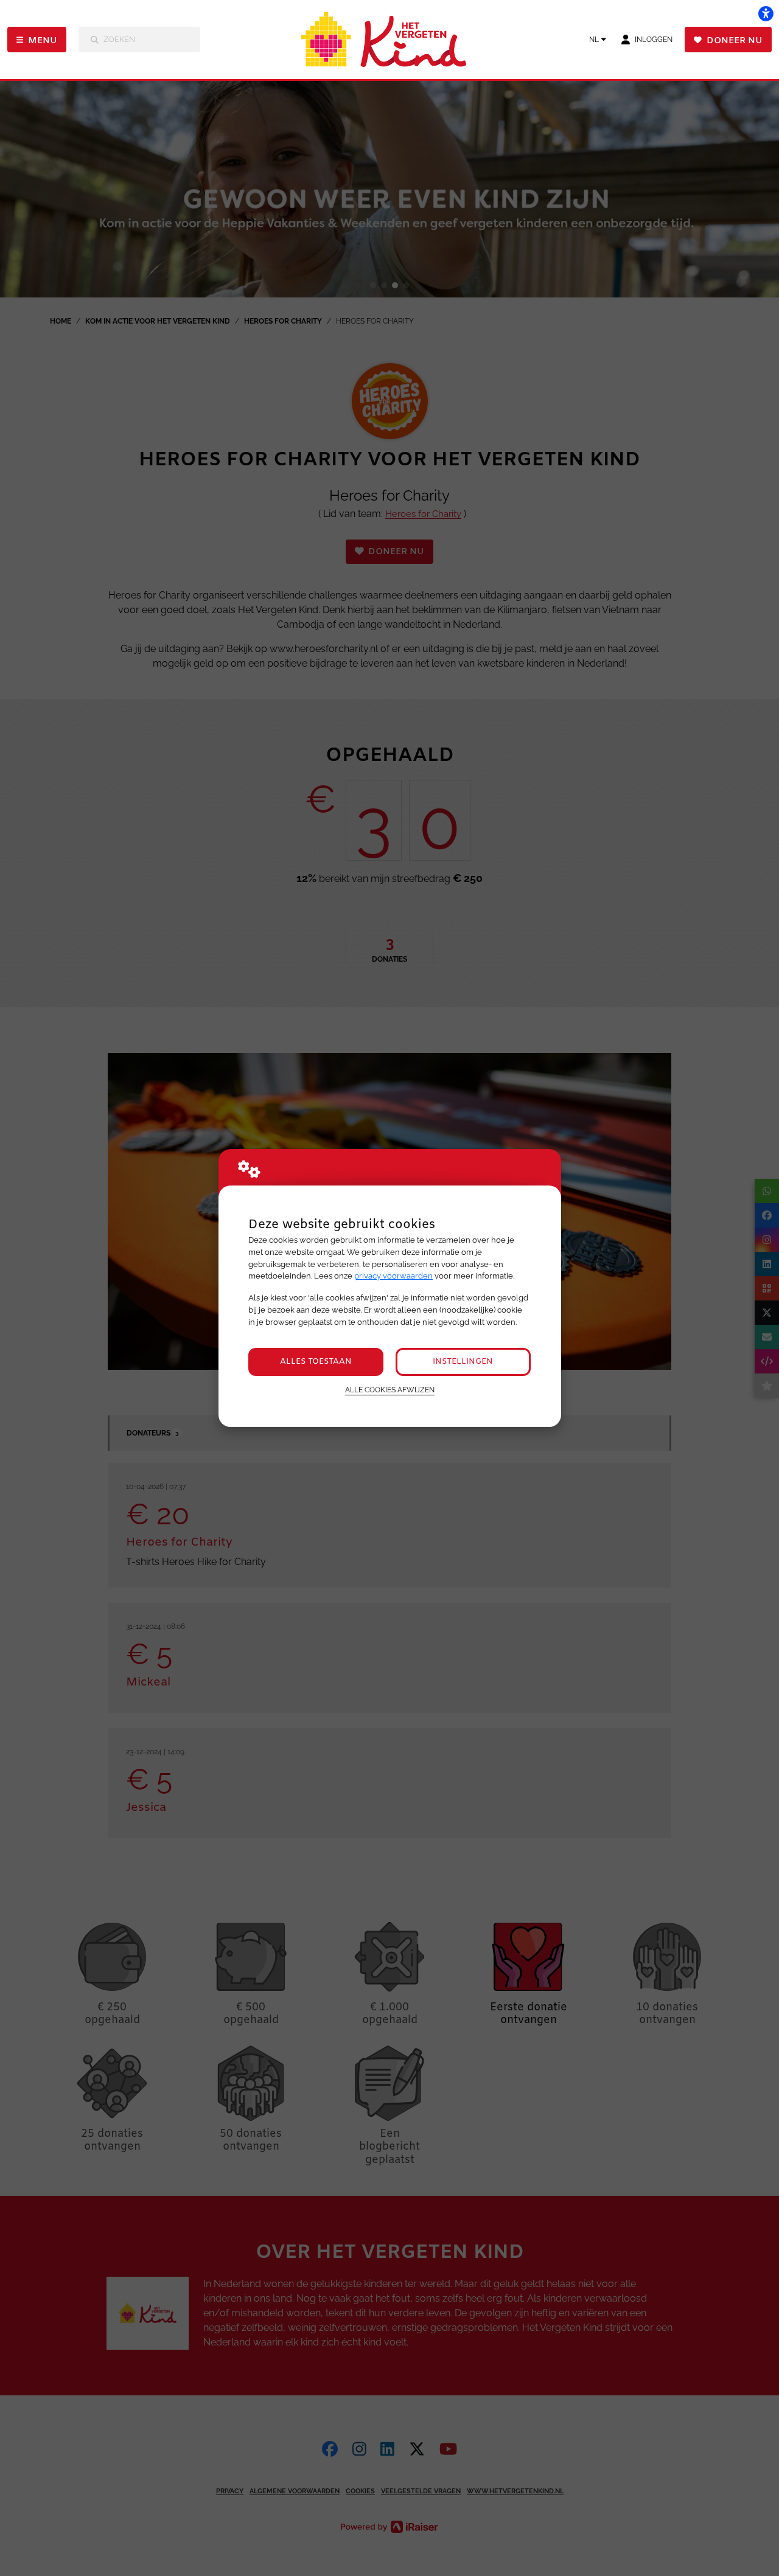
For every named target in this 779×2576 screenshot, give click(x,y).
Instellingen (463, 1362)
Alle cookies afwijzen (390, 1390)
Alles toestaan (316, 1362)
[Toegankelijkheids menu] (766, 13)
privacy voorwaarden (393, 1276)
